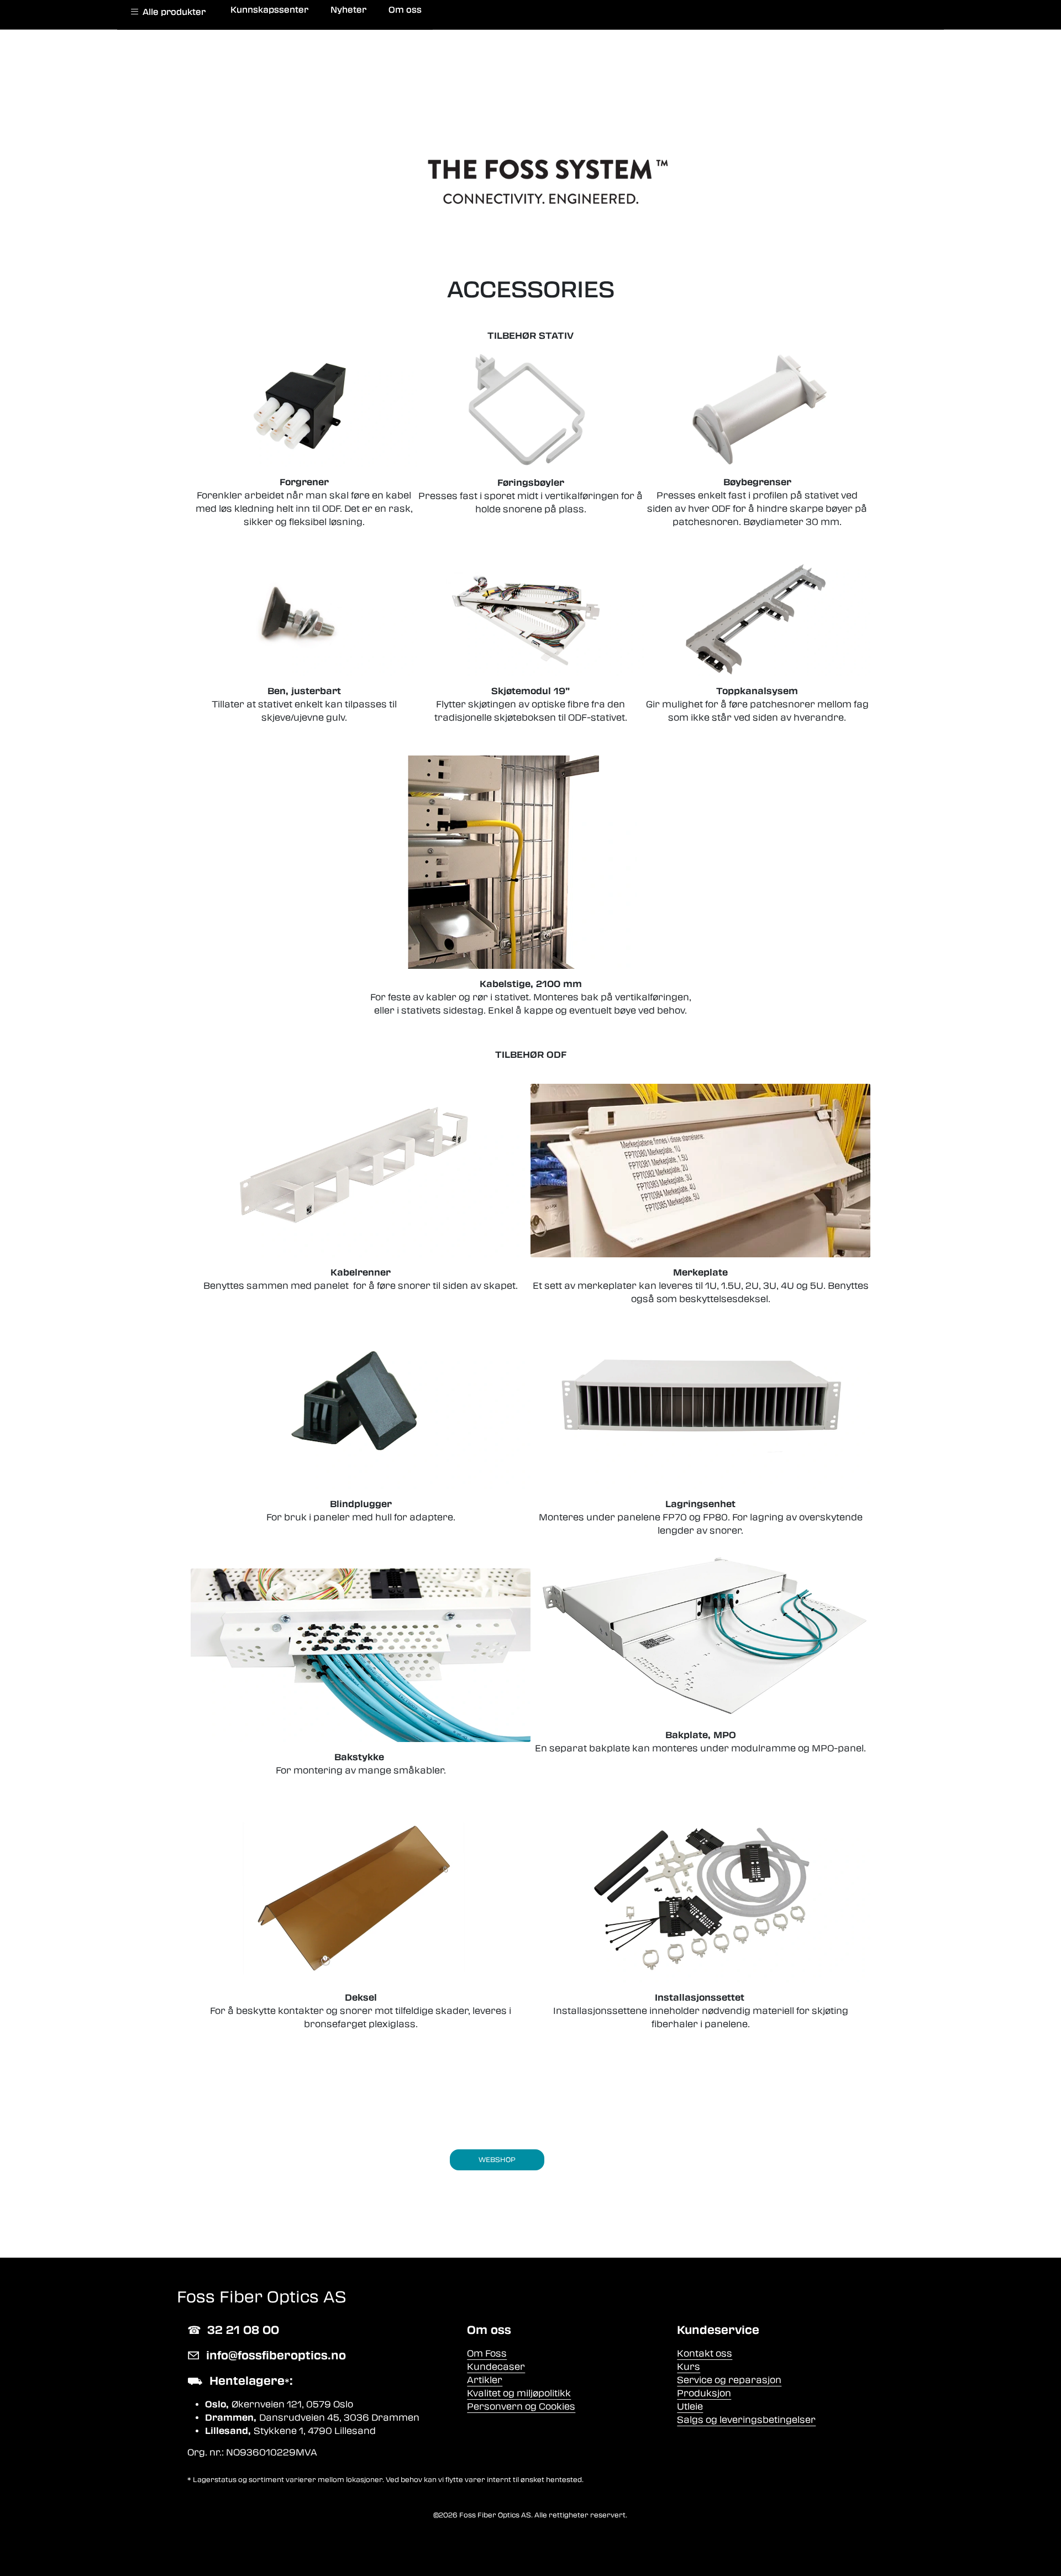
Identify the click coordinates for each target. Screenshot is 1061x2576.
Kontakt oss (705, 2354)
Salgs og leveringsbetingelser (746, 2420)
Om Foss (487, 2354)
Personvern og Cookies (521, 2407)
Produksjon (704, 2393)
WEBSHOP (497, 2160)
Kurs (689, 2367)
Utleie (690, 2407)
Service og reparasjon (729, 2380)
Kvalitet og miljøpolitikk (519, 2393)
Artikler (485, 2380)
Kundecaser (496, 2367)
